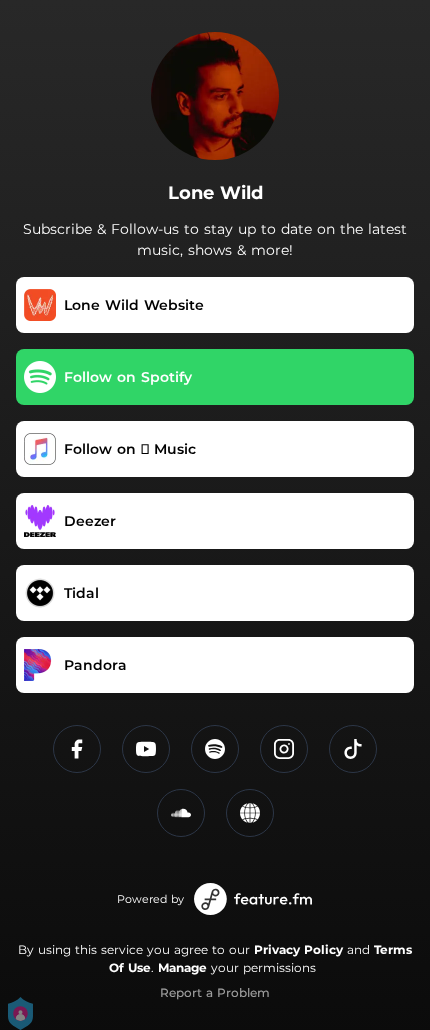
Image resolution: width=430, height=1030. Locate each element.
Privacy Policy (298, 949)
